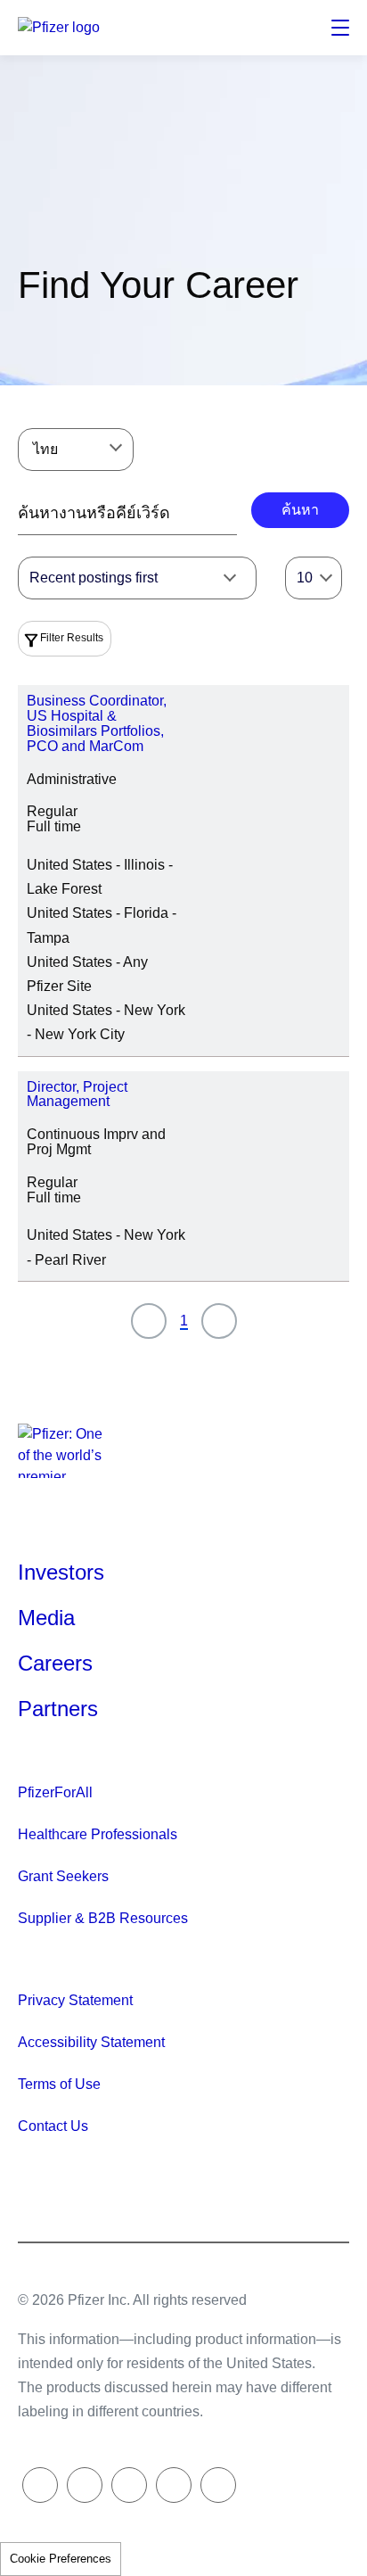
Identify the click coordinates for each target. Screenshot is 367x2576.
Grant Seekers (63, 1876)
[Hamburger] (340, 28)
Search (299, 28)
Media (46, 1618)
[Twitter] (40, 2485)
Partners (58, 1709)
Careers (55, 1663)
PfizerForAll (55, 1792)
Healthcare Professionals (98, 1834)
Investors (61, 1572)
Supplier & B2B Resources (103, 1918)
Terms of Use (59, 2084)
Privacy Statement (75, 2000)
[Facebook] (85, 2485)
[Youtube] (218, 2485)
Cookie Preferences (61, 2559)
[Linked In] (129, 2485)
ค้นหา (300, 510)
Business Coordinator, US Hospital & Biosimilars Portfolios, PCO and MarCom (97, 723)
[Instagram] (174, 2485)
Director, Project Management (77, 1094)
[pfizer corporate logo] (62, 28)
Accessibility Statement (91, 2042)
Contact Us (53, 2126)
